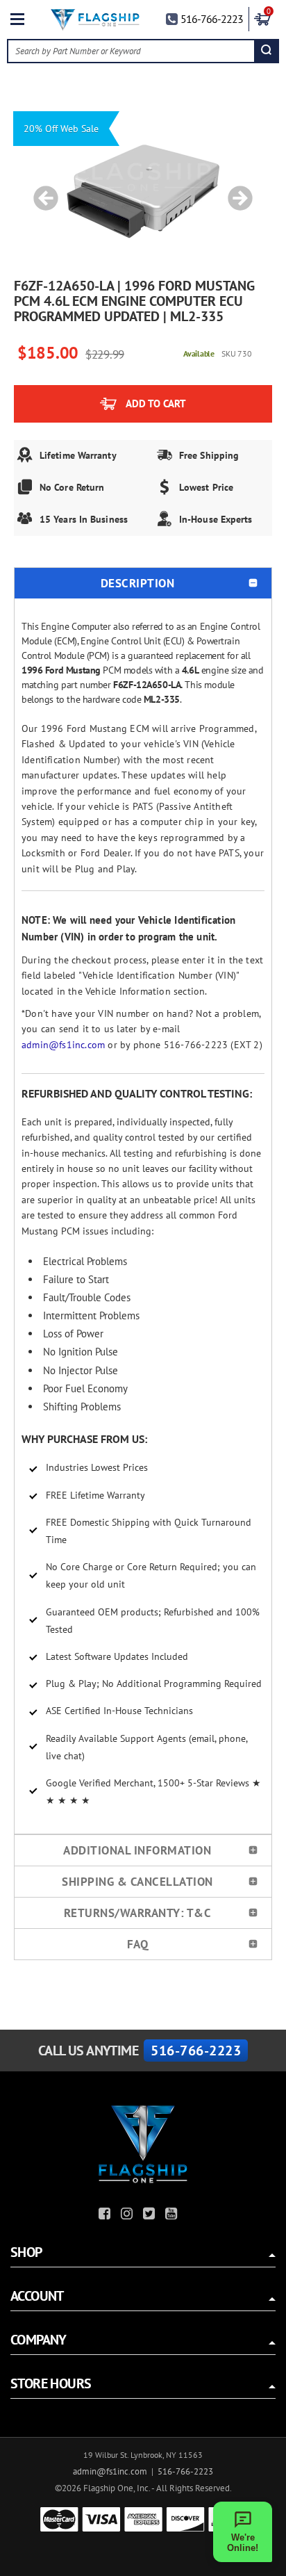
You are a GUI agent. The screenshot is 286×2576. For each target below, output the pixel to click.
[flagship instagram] (128, 2216)
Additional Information (137, 1850)
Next (235, 191)
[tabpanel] (143, 191)
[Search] (266, 51)
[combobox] (131, 51)
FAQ (138, 1944)
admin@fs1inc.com (63, 1045)
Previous (41, 191)
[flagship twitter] (151, 2216)
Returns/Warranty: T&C (138, 1913)
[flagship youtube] (173, 2216)
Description (138, 583)
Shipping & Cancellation (137, 1882)
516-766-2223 (212, 19)
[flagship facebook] (106, 2216)
